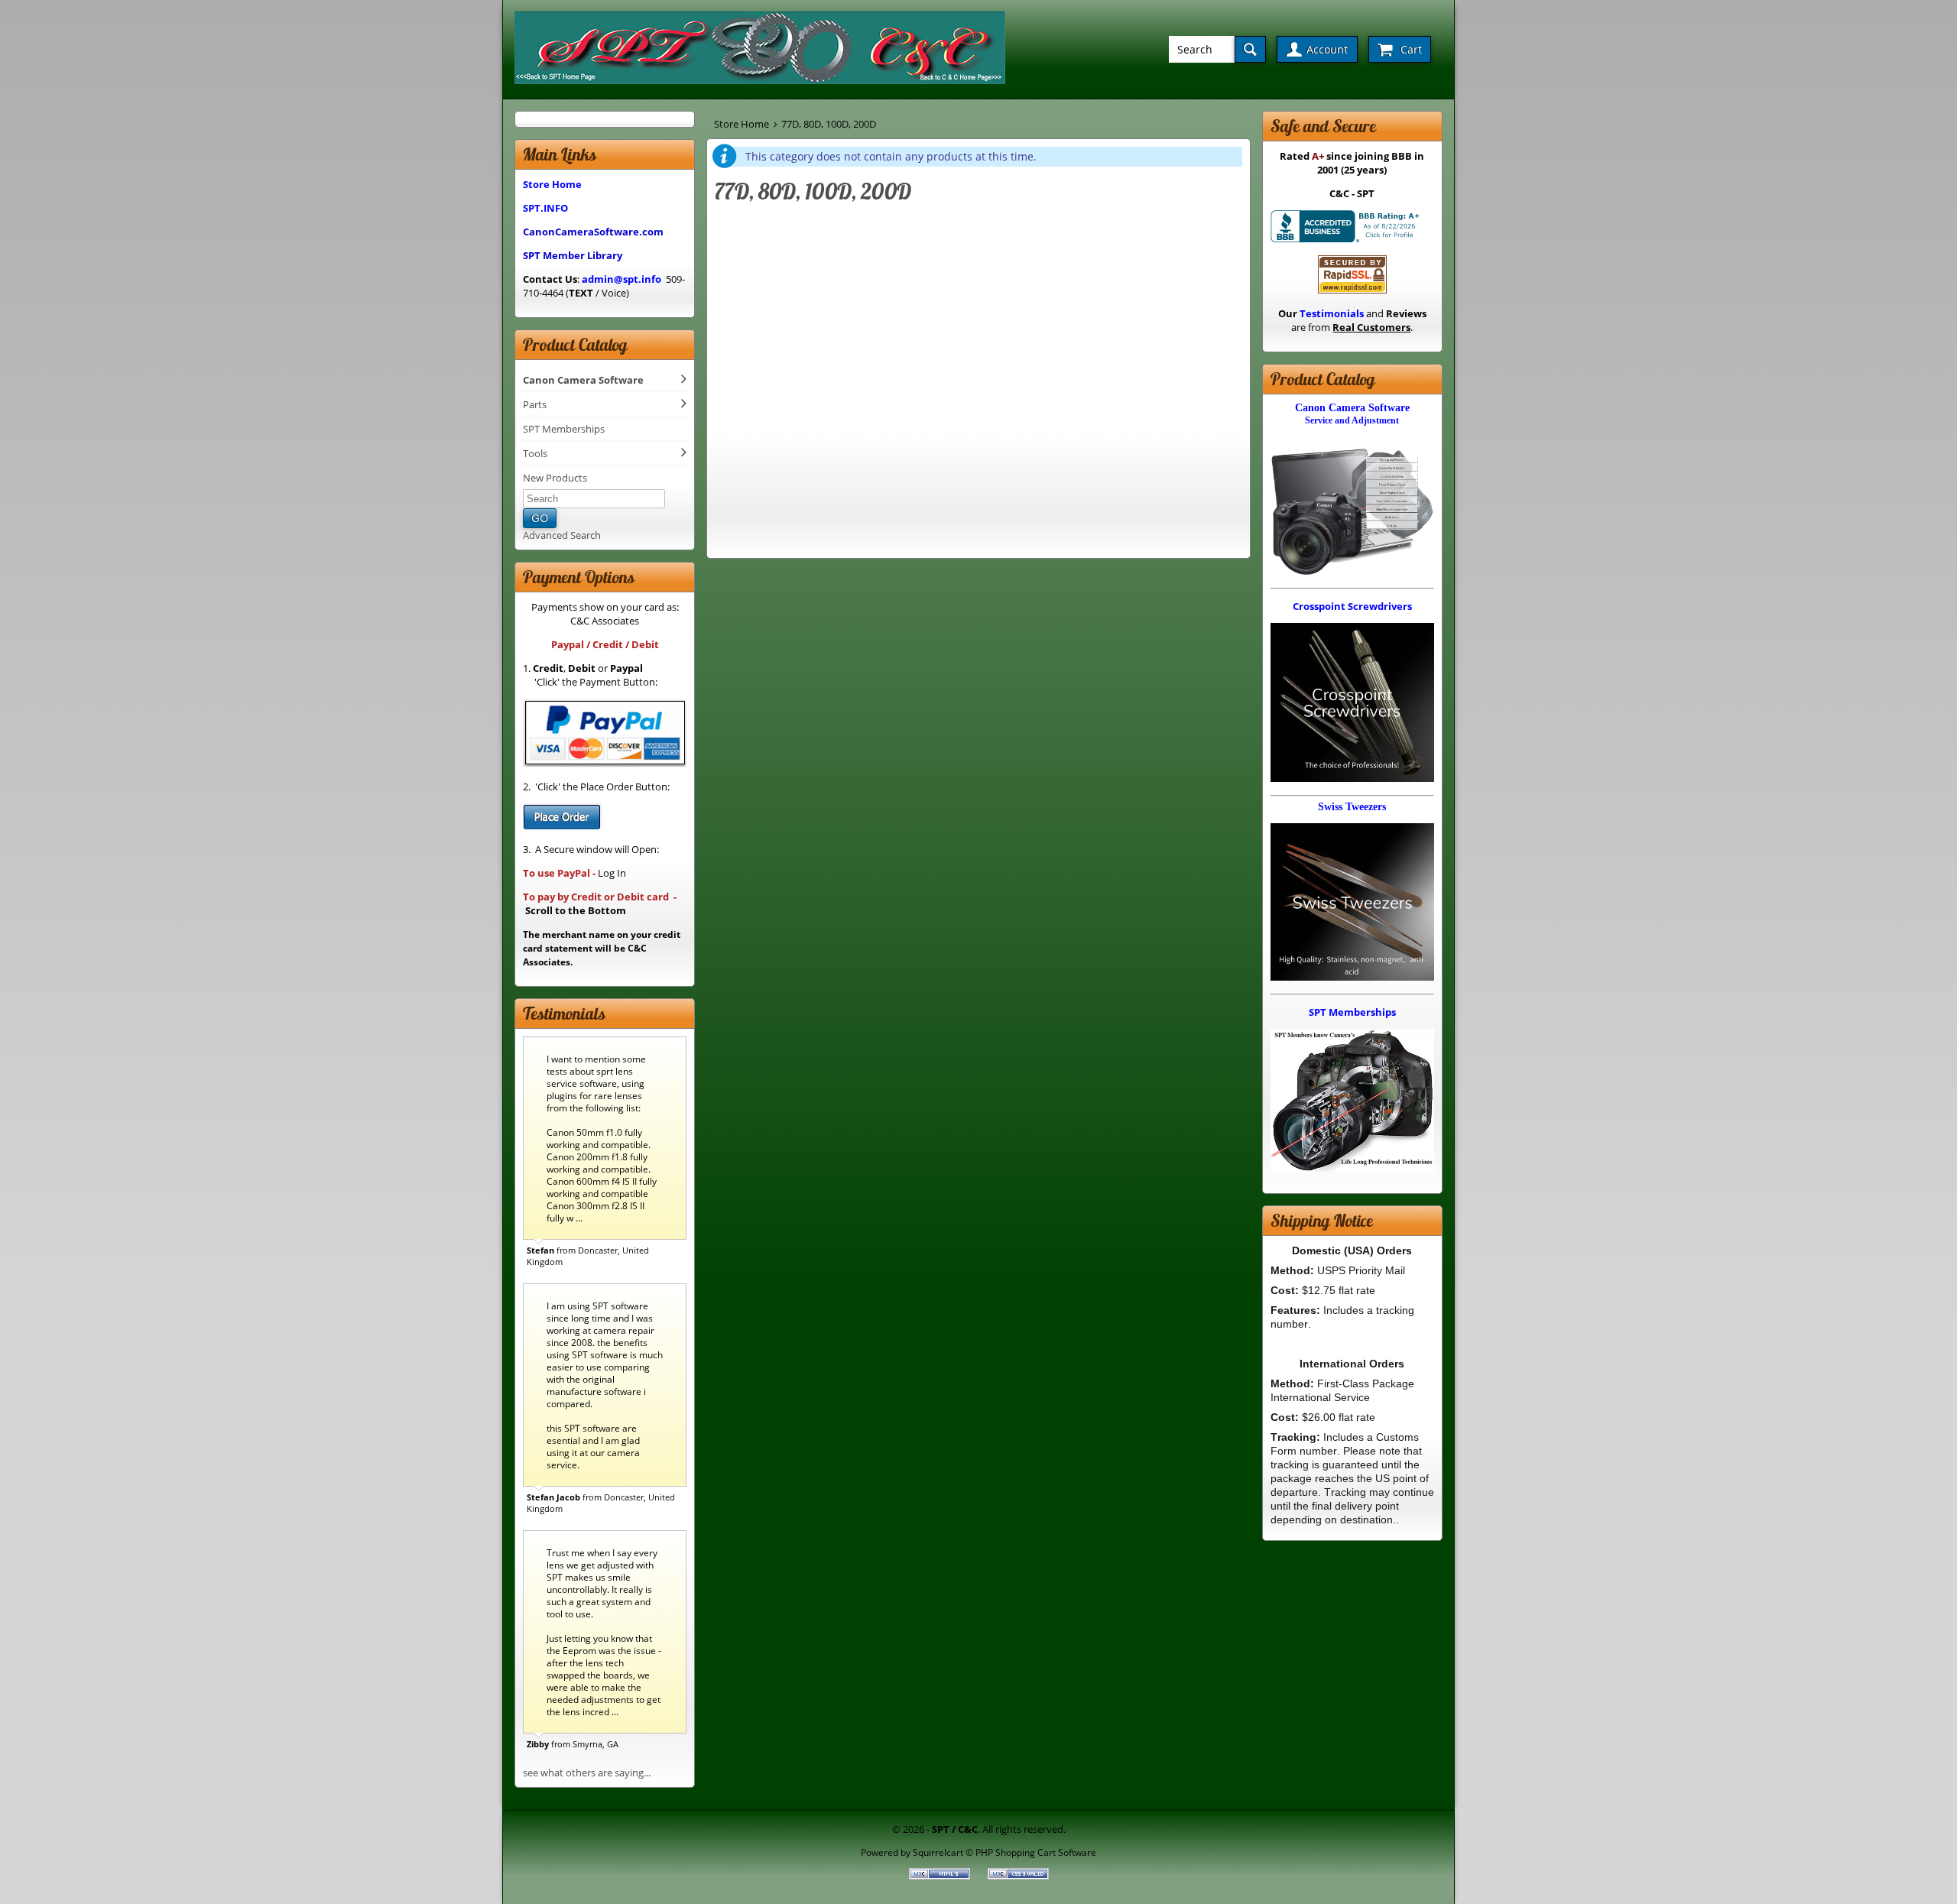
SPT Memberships (564, 429)
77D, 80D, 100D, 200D (829, 124)
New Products (555, 478)
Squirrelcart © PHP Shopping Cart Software (1004, 1852)
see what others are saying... (587, 1773)
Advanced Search (562, 535)
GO (540, 518)
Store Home (742, 124)
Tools (535, 453)
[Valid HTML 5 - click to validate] (941, 1876)
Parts (535, 404)
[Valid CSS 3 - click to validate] (1018, 1876)
